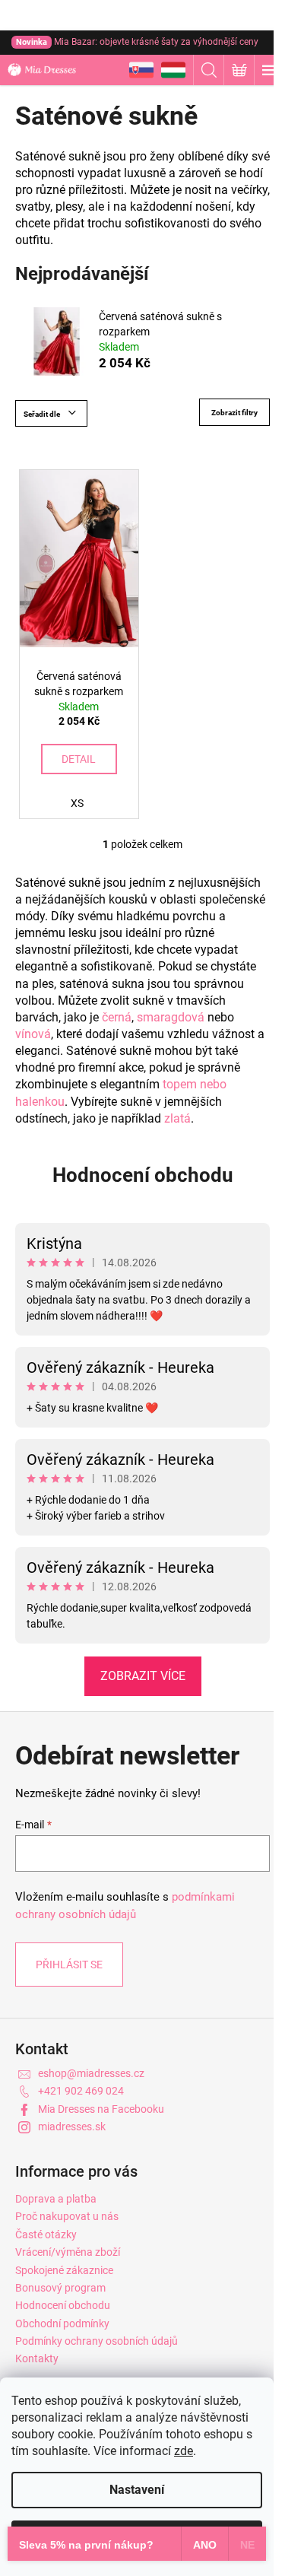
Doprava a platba (56, 2199)
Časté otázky (46, 2235)
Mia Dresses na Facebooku (101, 2109)
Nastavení (137, 2490)
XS (77, 803)
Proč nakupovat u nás (67, 2216)
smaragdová (171, 1017)
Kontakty (37, 2358)
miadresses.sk (72, 2127)
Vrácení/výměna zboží (68, 2252)
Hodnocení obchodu (143, 1175)
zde (184, 2451)
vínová (33, 1034)
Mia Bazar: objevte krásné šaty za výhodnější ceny (137, 42)
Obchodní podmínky (62, 2323)
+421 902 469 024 (81, 2091)
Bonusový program (60, 2288)
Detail (79, 759)
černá (117, 1017)
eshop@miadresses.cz (91, 2073)
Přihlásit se (69, 1965)
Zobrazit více (143, 1676)
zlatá (177, 1118)
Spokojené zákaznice (64, 2270)
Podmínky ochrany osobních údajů (97, 2341)
